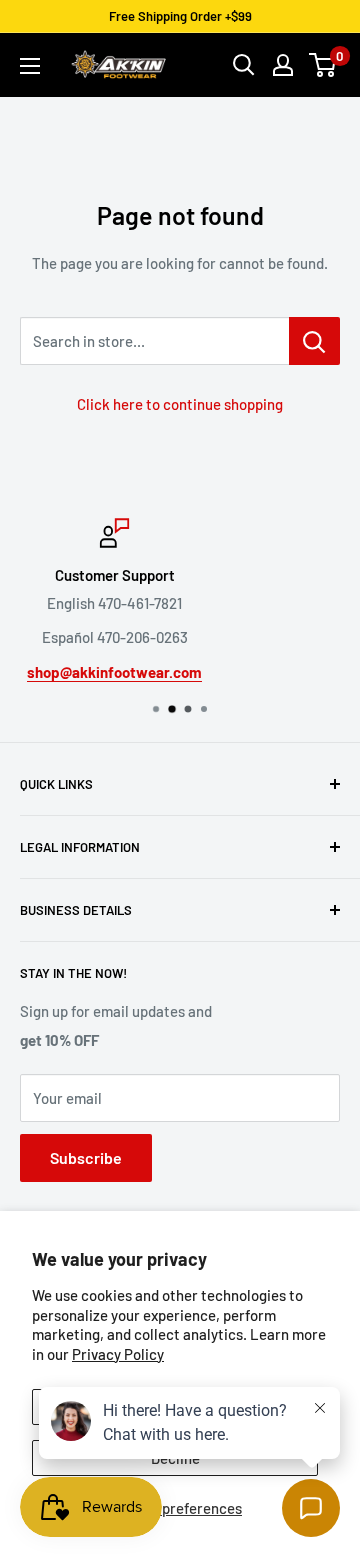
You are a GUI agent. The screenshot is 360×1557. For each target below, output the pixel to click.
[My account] (283, 65)
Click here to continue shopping (180, 404)
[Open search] (244, 65)
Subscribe (86, 1157)
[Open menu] (30, 66)
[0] (323, 65)
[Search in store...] (314, 341)
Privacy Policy (118, 1354)
